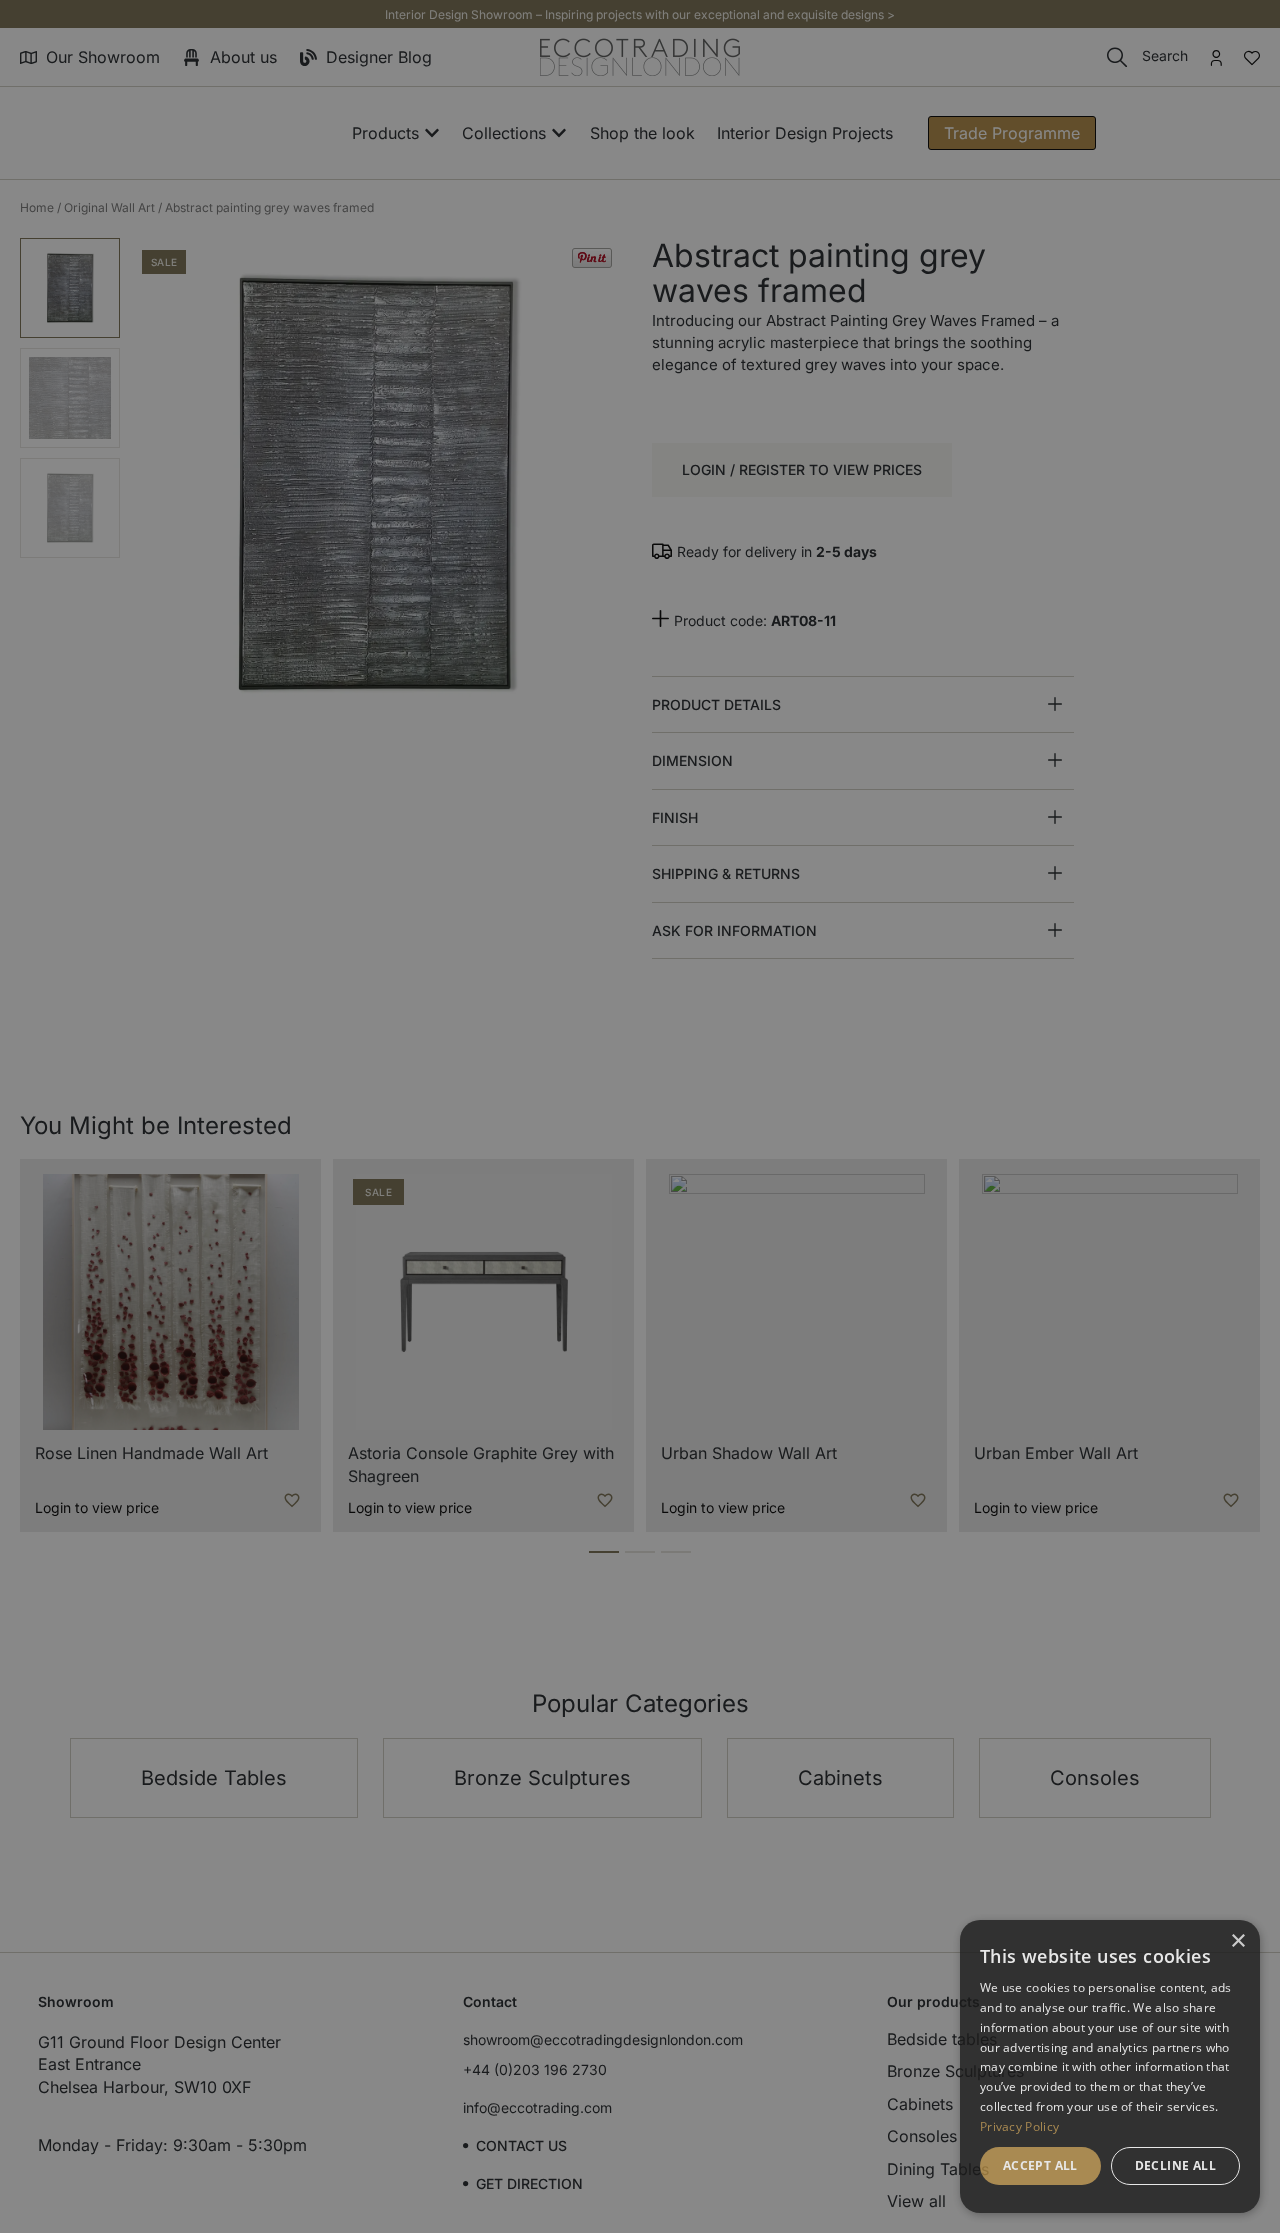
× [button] (1237, 1941)
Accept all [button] (1040, 2165)
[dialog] (1110, 2066)
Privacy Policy (1019, 2126)
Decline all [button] (1175, 2165)
